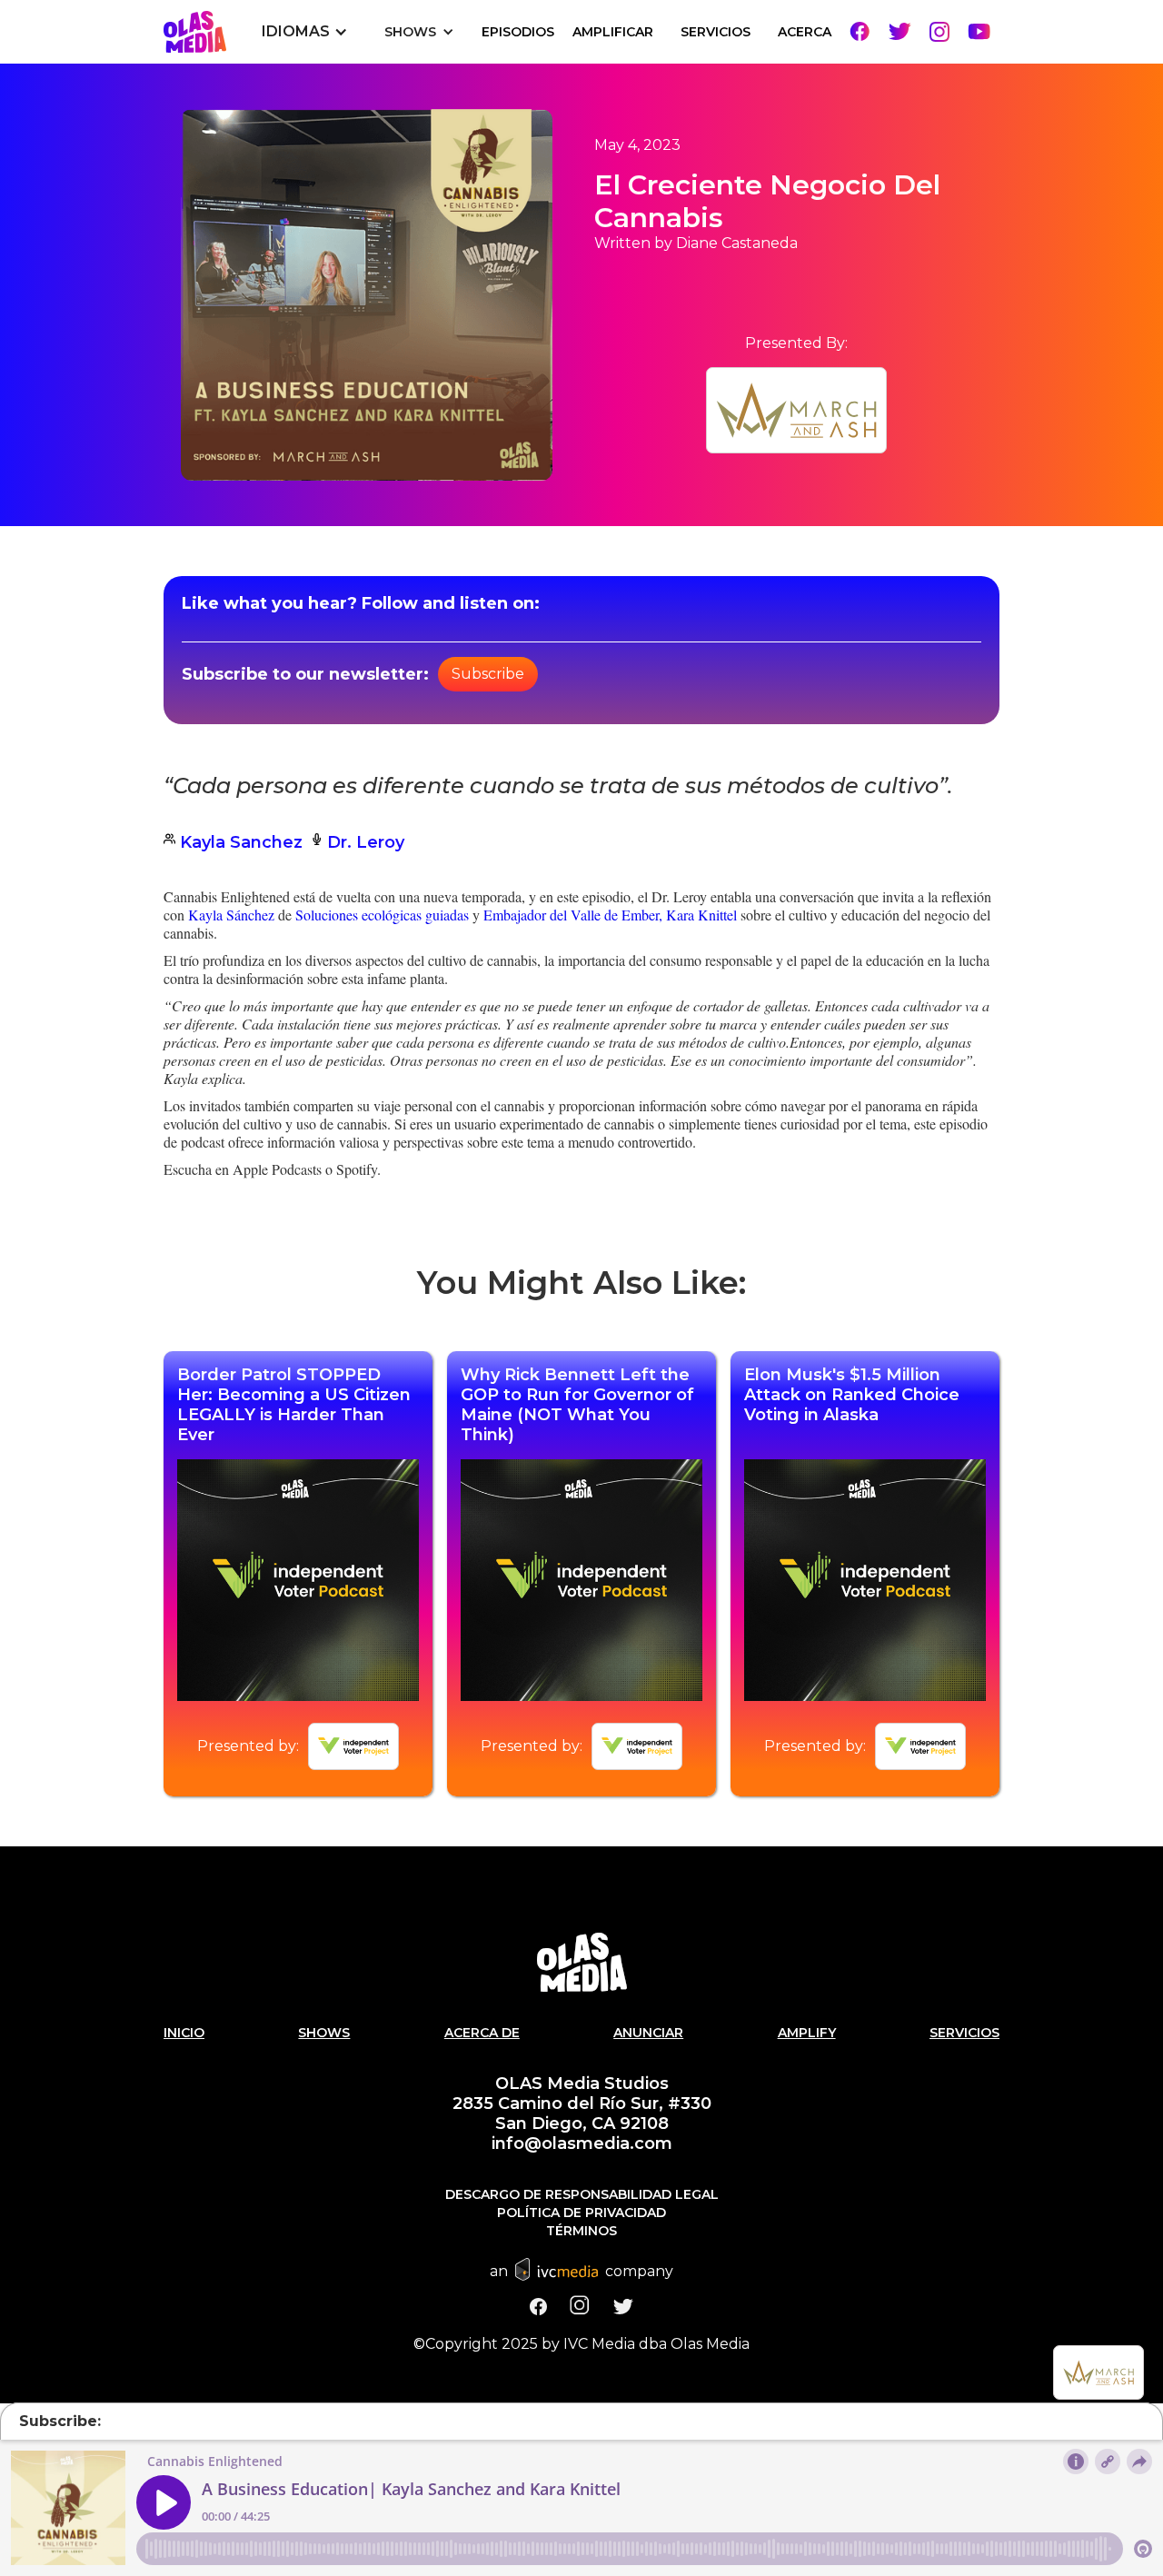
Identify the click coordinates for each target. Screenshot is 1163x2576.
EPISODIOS (518, 32)
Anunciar (648, 2033)
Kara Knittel (701, 915)
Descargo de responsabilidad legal (582, 2194)
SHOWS (324, 2033)
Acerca (805, 32)
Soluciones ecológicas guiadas (382, 915)
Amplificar (613, 32)
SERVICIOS (716, 32)
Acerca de (482, 2033)
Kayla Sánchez (233, 915)
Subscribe (488, 674)
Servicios (964, 2033)
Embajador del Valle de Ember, (573, 915)
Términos (581, 2231)
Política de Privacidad (581, 2213)
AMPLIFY (807, 2033)
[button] (305, 32)
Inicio (184, 2033)
